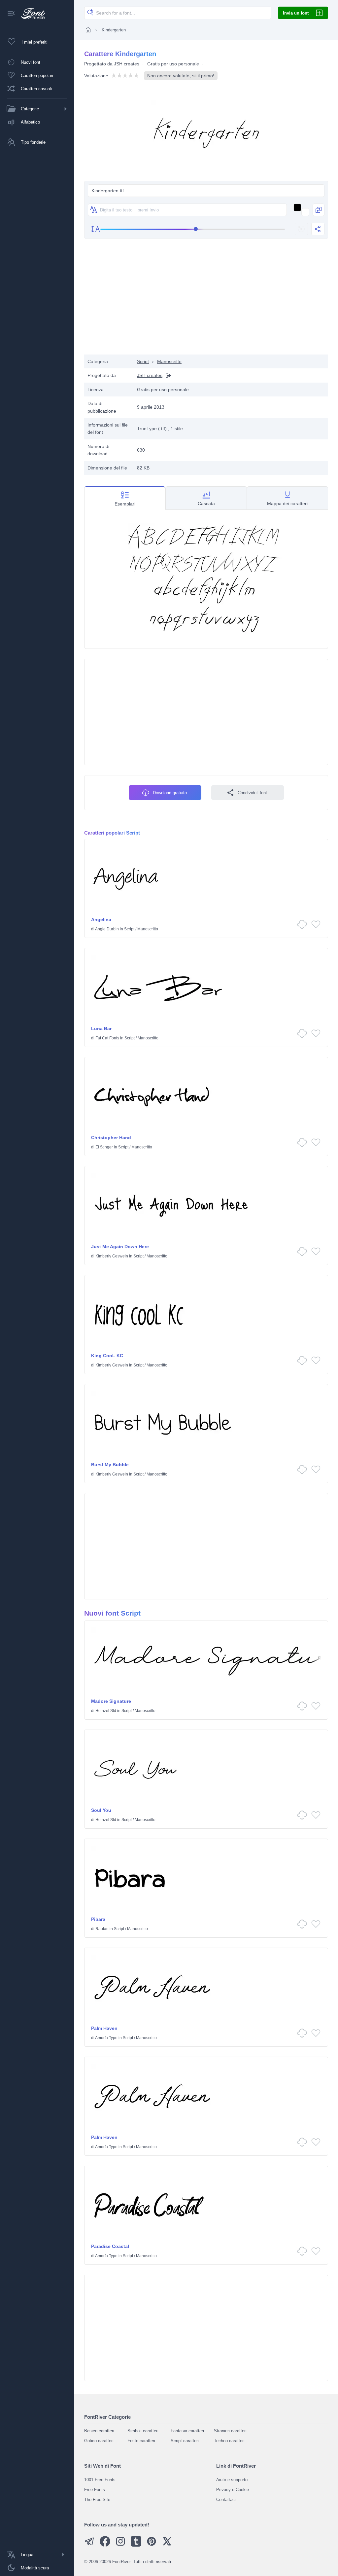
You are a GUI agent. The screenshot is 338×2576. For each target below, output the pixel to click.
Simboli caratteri (143, 2431)
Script (143, 361)
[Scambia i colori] (319, 210)
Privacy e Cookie (233, 2490)
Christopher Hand (111, 1138)
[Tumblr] (136, 2545)
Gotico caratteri (99, 2441)
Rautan (102, 1929)
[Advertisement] (206, 302)
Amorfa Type (106, 2038)
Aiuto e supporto (232, 2480)
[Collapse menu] (11, 14)
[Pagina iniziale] (88, 30)
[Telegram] (89, 2545)
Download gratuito (170, 793)
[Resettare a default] (301, 229)
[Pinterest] (152, 2545)
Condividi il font (252, 793)
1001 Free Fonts (100, 2480)
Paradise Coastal (110, 2246)
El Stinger (104, 1147)
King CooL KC (107, 1356)
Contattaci (226, 2500)
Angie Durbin (107, 929)
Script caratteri (185, 2441)
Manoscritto (169, 361)
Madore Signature (111, 1701)
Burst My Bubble (110, 1465)
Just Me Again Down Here (120, 1247)
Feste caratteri (141, 2441)
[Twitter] (167, 2545)
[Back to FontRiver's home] (31, 14)
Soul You (101, 1810)
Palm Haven (104, 2028)
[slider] (193, 229)
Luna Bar (101, 1028)
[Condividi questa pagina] (318, 229)
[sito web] (167, 375)
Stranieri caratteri (230, 2431)
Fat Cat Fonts (107, 1038)
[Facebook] (105, 2545)
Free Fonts (95, 2490)
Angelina (101, 919)
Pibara (98, 1919)
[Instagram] (120, 2545)
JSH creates (127, 64)
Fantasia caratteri (187, 2431)
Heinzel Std (106, 1711)
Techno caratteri (229, 2441)
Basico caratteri (99, 2431)
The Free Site (97, 2500)
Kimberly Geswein (112, 1256)
